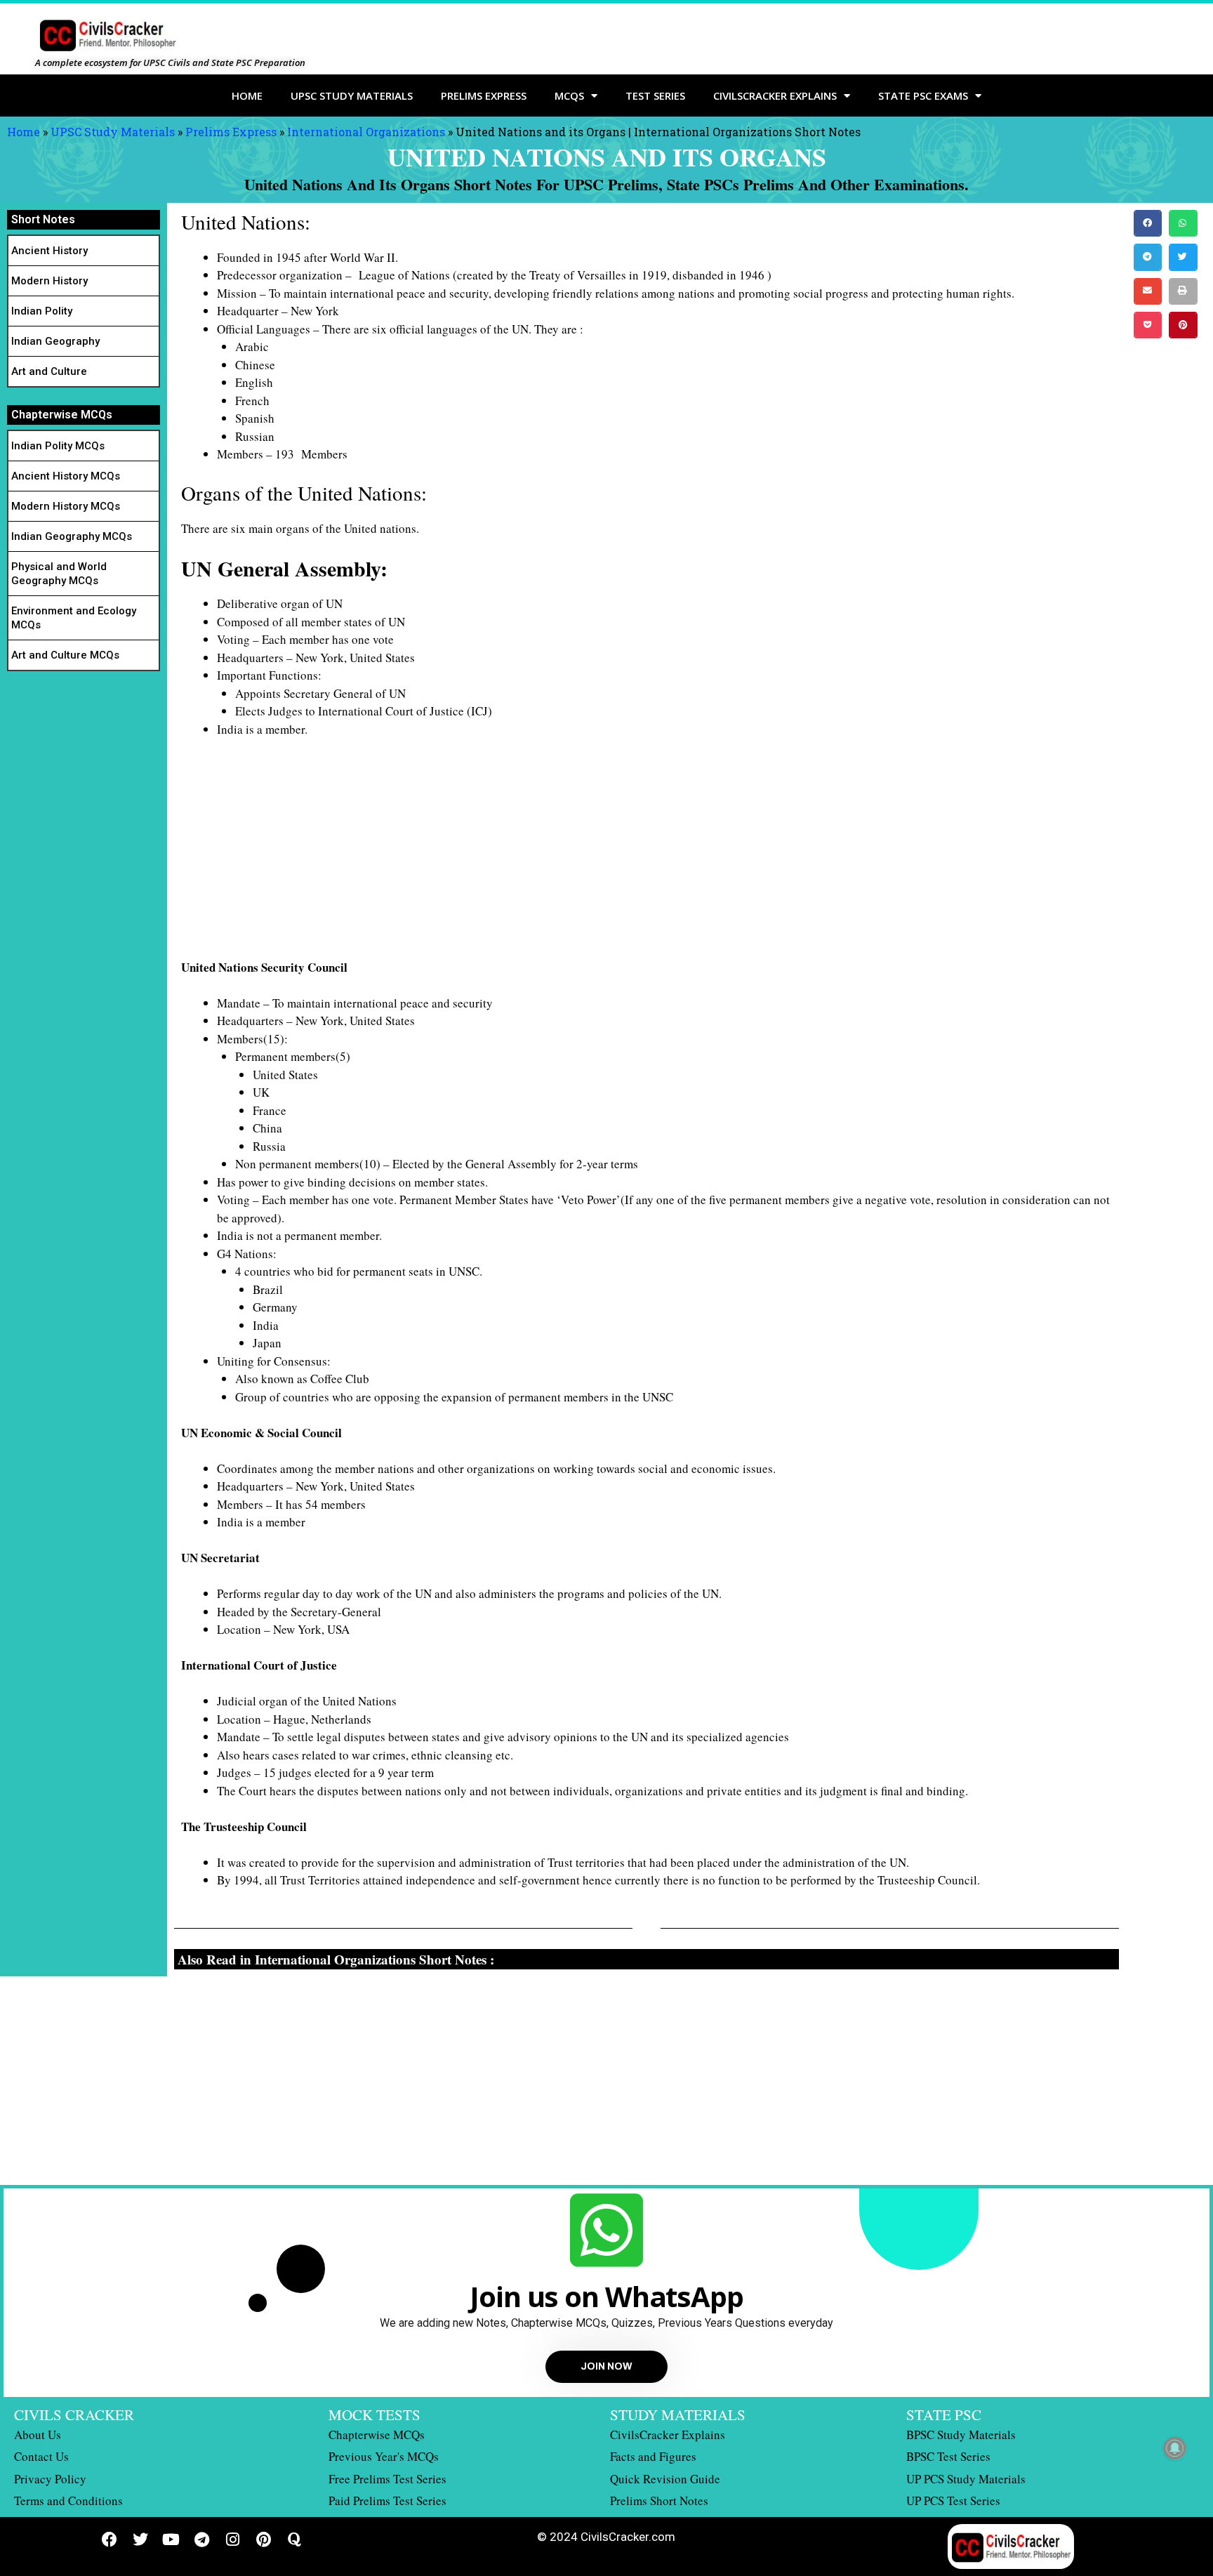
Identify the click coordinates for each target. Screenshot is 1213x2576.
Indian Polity (42, 311)
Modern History (49, 281)
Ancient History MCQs (66, 476)
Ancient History (49, 251)
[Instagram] (233, 2539)
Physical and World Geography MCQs (59, 574)
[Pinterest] (264, 2539)
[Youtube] (171, 2539)
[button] (1148, 223)
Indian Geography (55, 341)
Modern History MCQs (66, 506)
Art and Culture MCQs (65, 655)
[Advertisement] (602, 854)
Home (247, 95)
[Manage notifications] (1175, 2448)
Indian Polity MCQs (58, 446)
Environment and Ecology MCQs (74, 618)
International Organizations (366, 132)
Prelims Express (484, 95)
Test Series (655, 95)
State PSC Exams (923, 95)
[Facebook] (110, 2539)
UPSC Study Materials (352, 95)
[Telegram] (202, 2539)
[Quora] (295, 2539)
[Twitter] (140, 2539)
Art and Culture (49, 371)
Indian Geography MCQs (72, 536)
